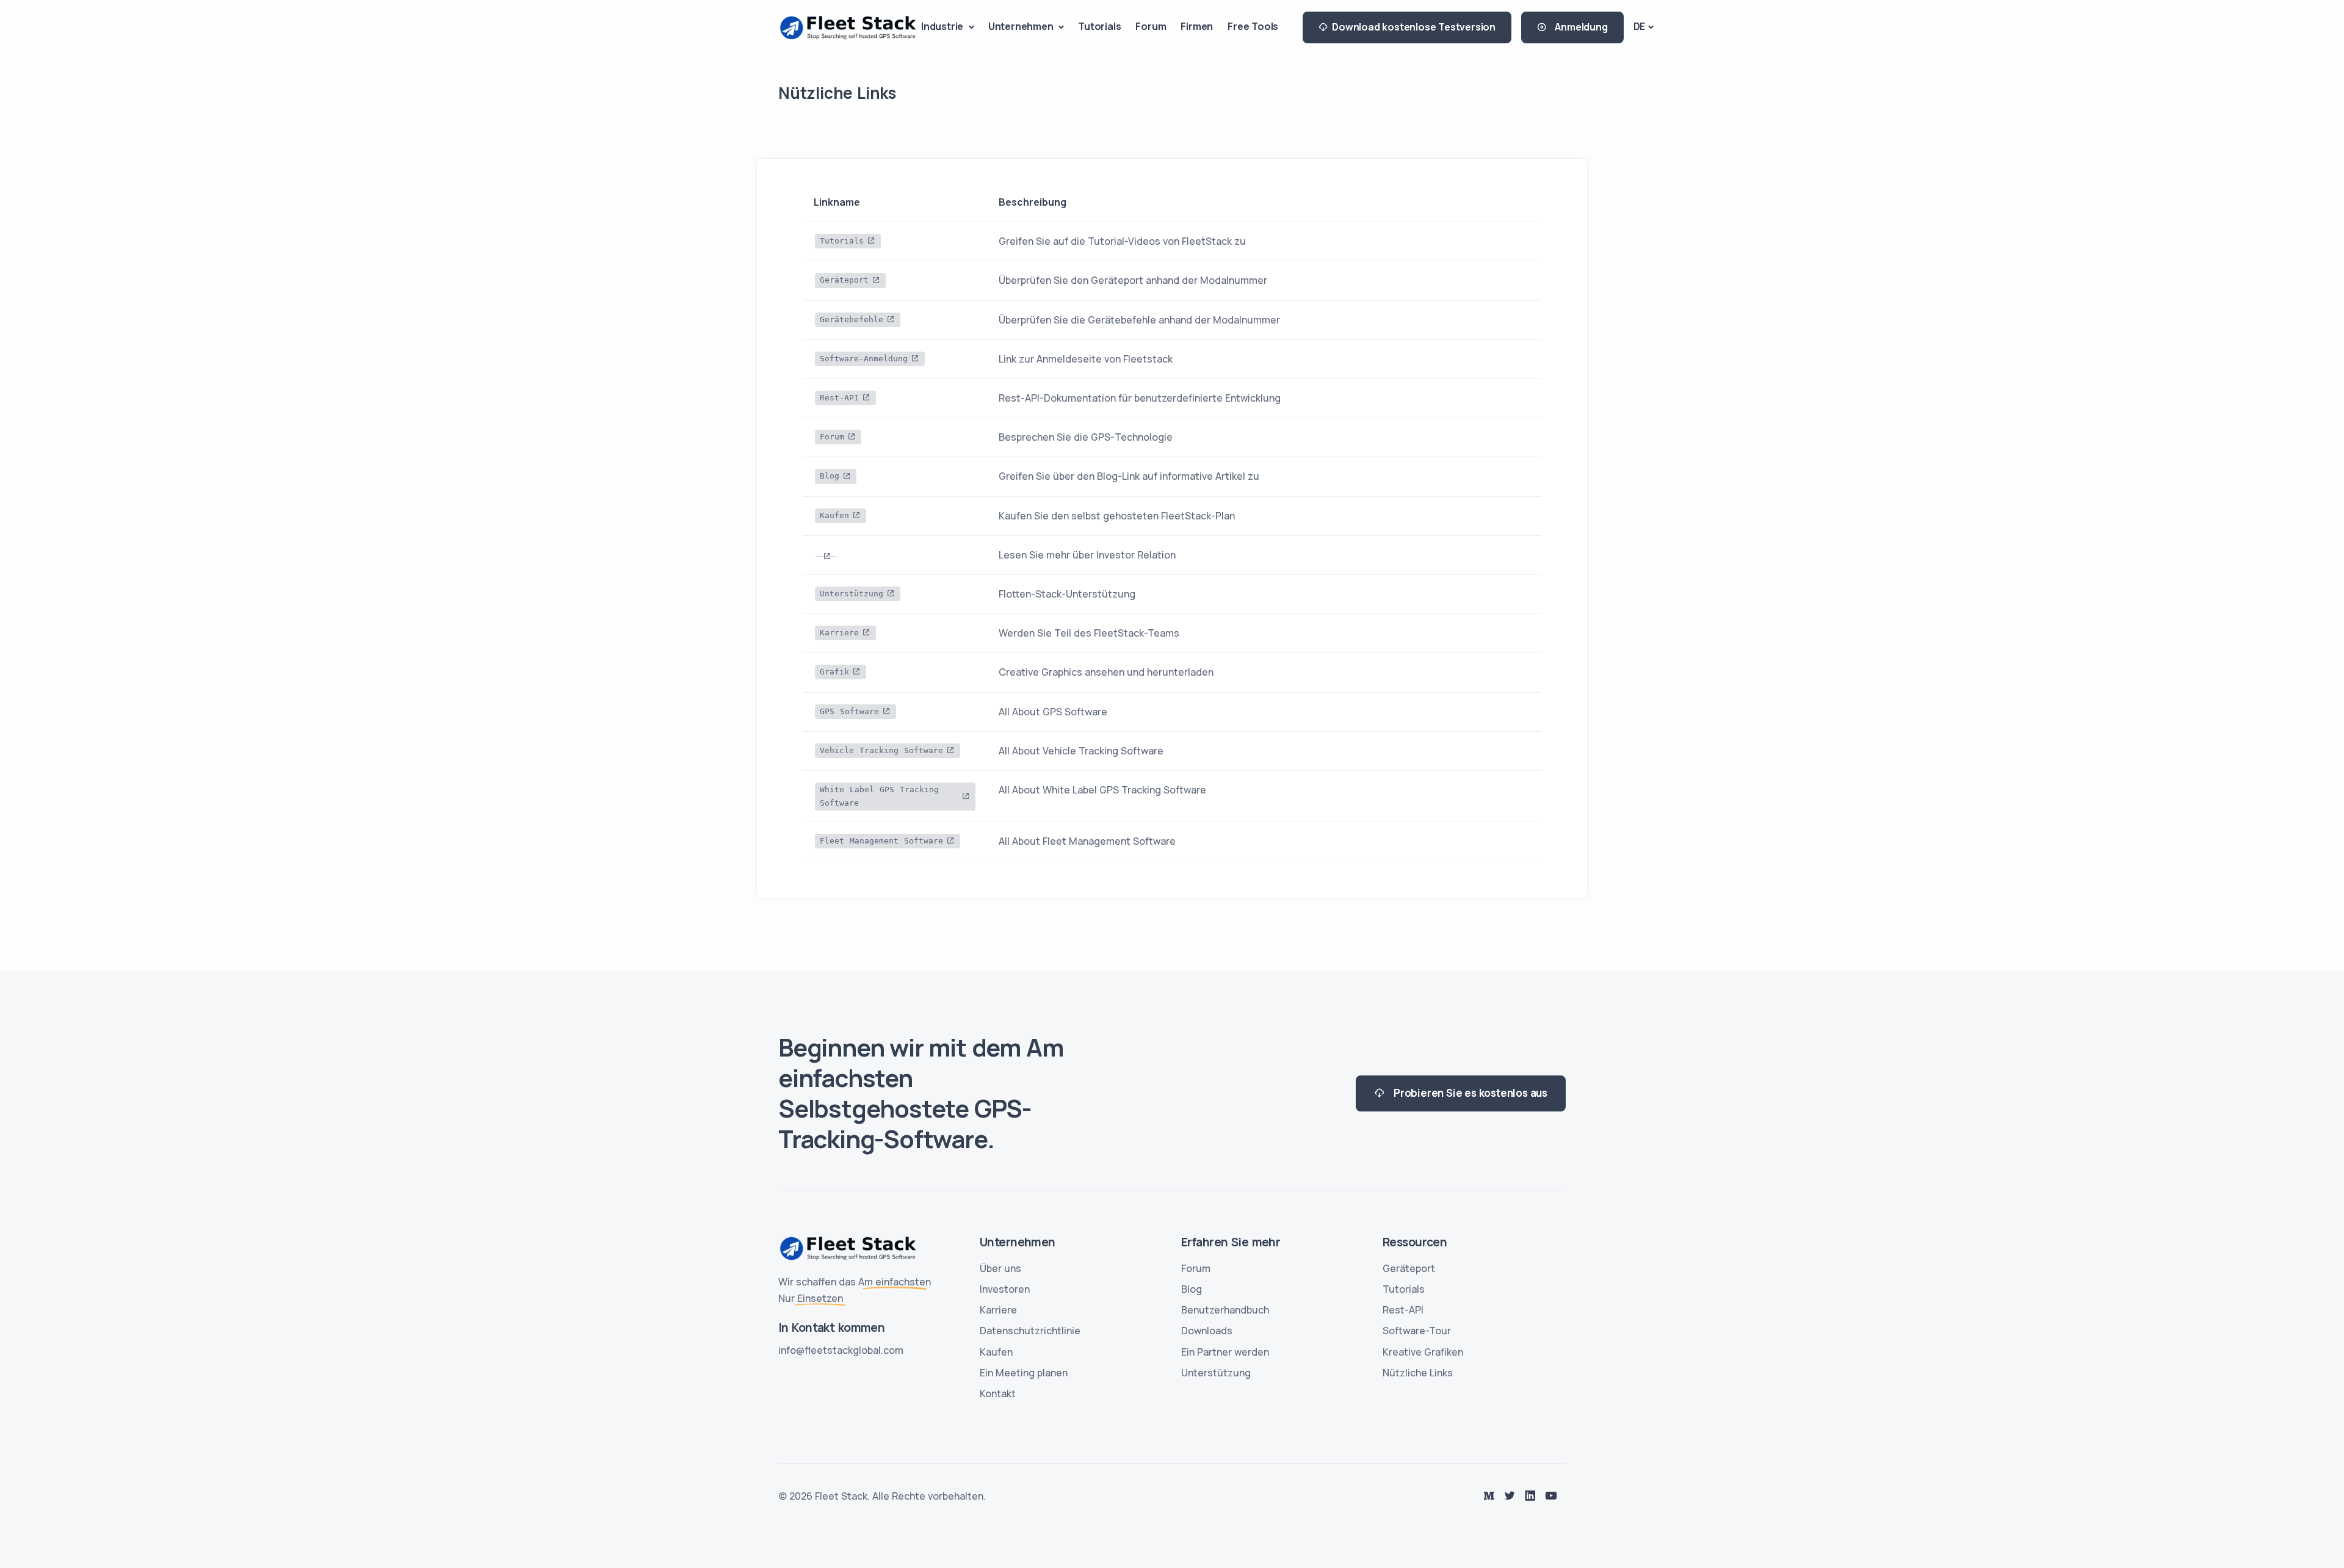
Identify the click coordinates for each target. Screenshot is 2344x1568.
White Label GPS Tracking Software (879, 796)
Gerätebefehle (852, 320)
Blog (830, 476)
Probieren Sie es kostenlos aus (1466, 1093)
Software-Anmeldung (864, 359)
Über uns (1000, 1268)
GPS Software (849, 711)
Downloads (1207, 1331)
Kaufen (834, 515)
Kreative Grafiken (1423, 1352)
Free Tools (1253, 26)
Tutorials (1099, 26)
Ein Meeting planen (1024, 1373)
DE (1640, 26)
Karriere (839, 633)
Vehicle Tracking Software (881, 750)
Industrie (943, 26)
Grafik (834, 672)
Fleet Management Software (881, 841)
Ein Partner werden (1225, 1352)
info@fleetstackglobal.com (841, 1350)
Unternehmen (1022, 26)
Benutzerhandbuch (1225, 1310)
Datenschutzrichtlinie (1030, 1331)
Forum (1151, 26)
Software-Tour (1417, 1331)
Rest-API (839, 398)
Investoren (1005, 1289)
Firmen (1197, 26)
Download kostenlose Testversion (1414, 27)
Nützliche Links (1418, 1373)
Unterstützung (852, 594)
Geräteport (844, 280)
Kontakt (998, 1393)
